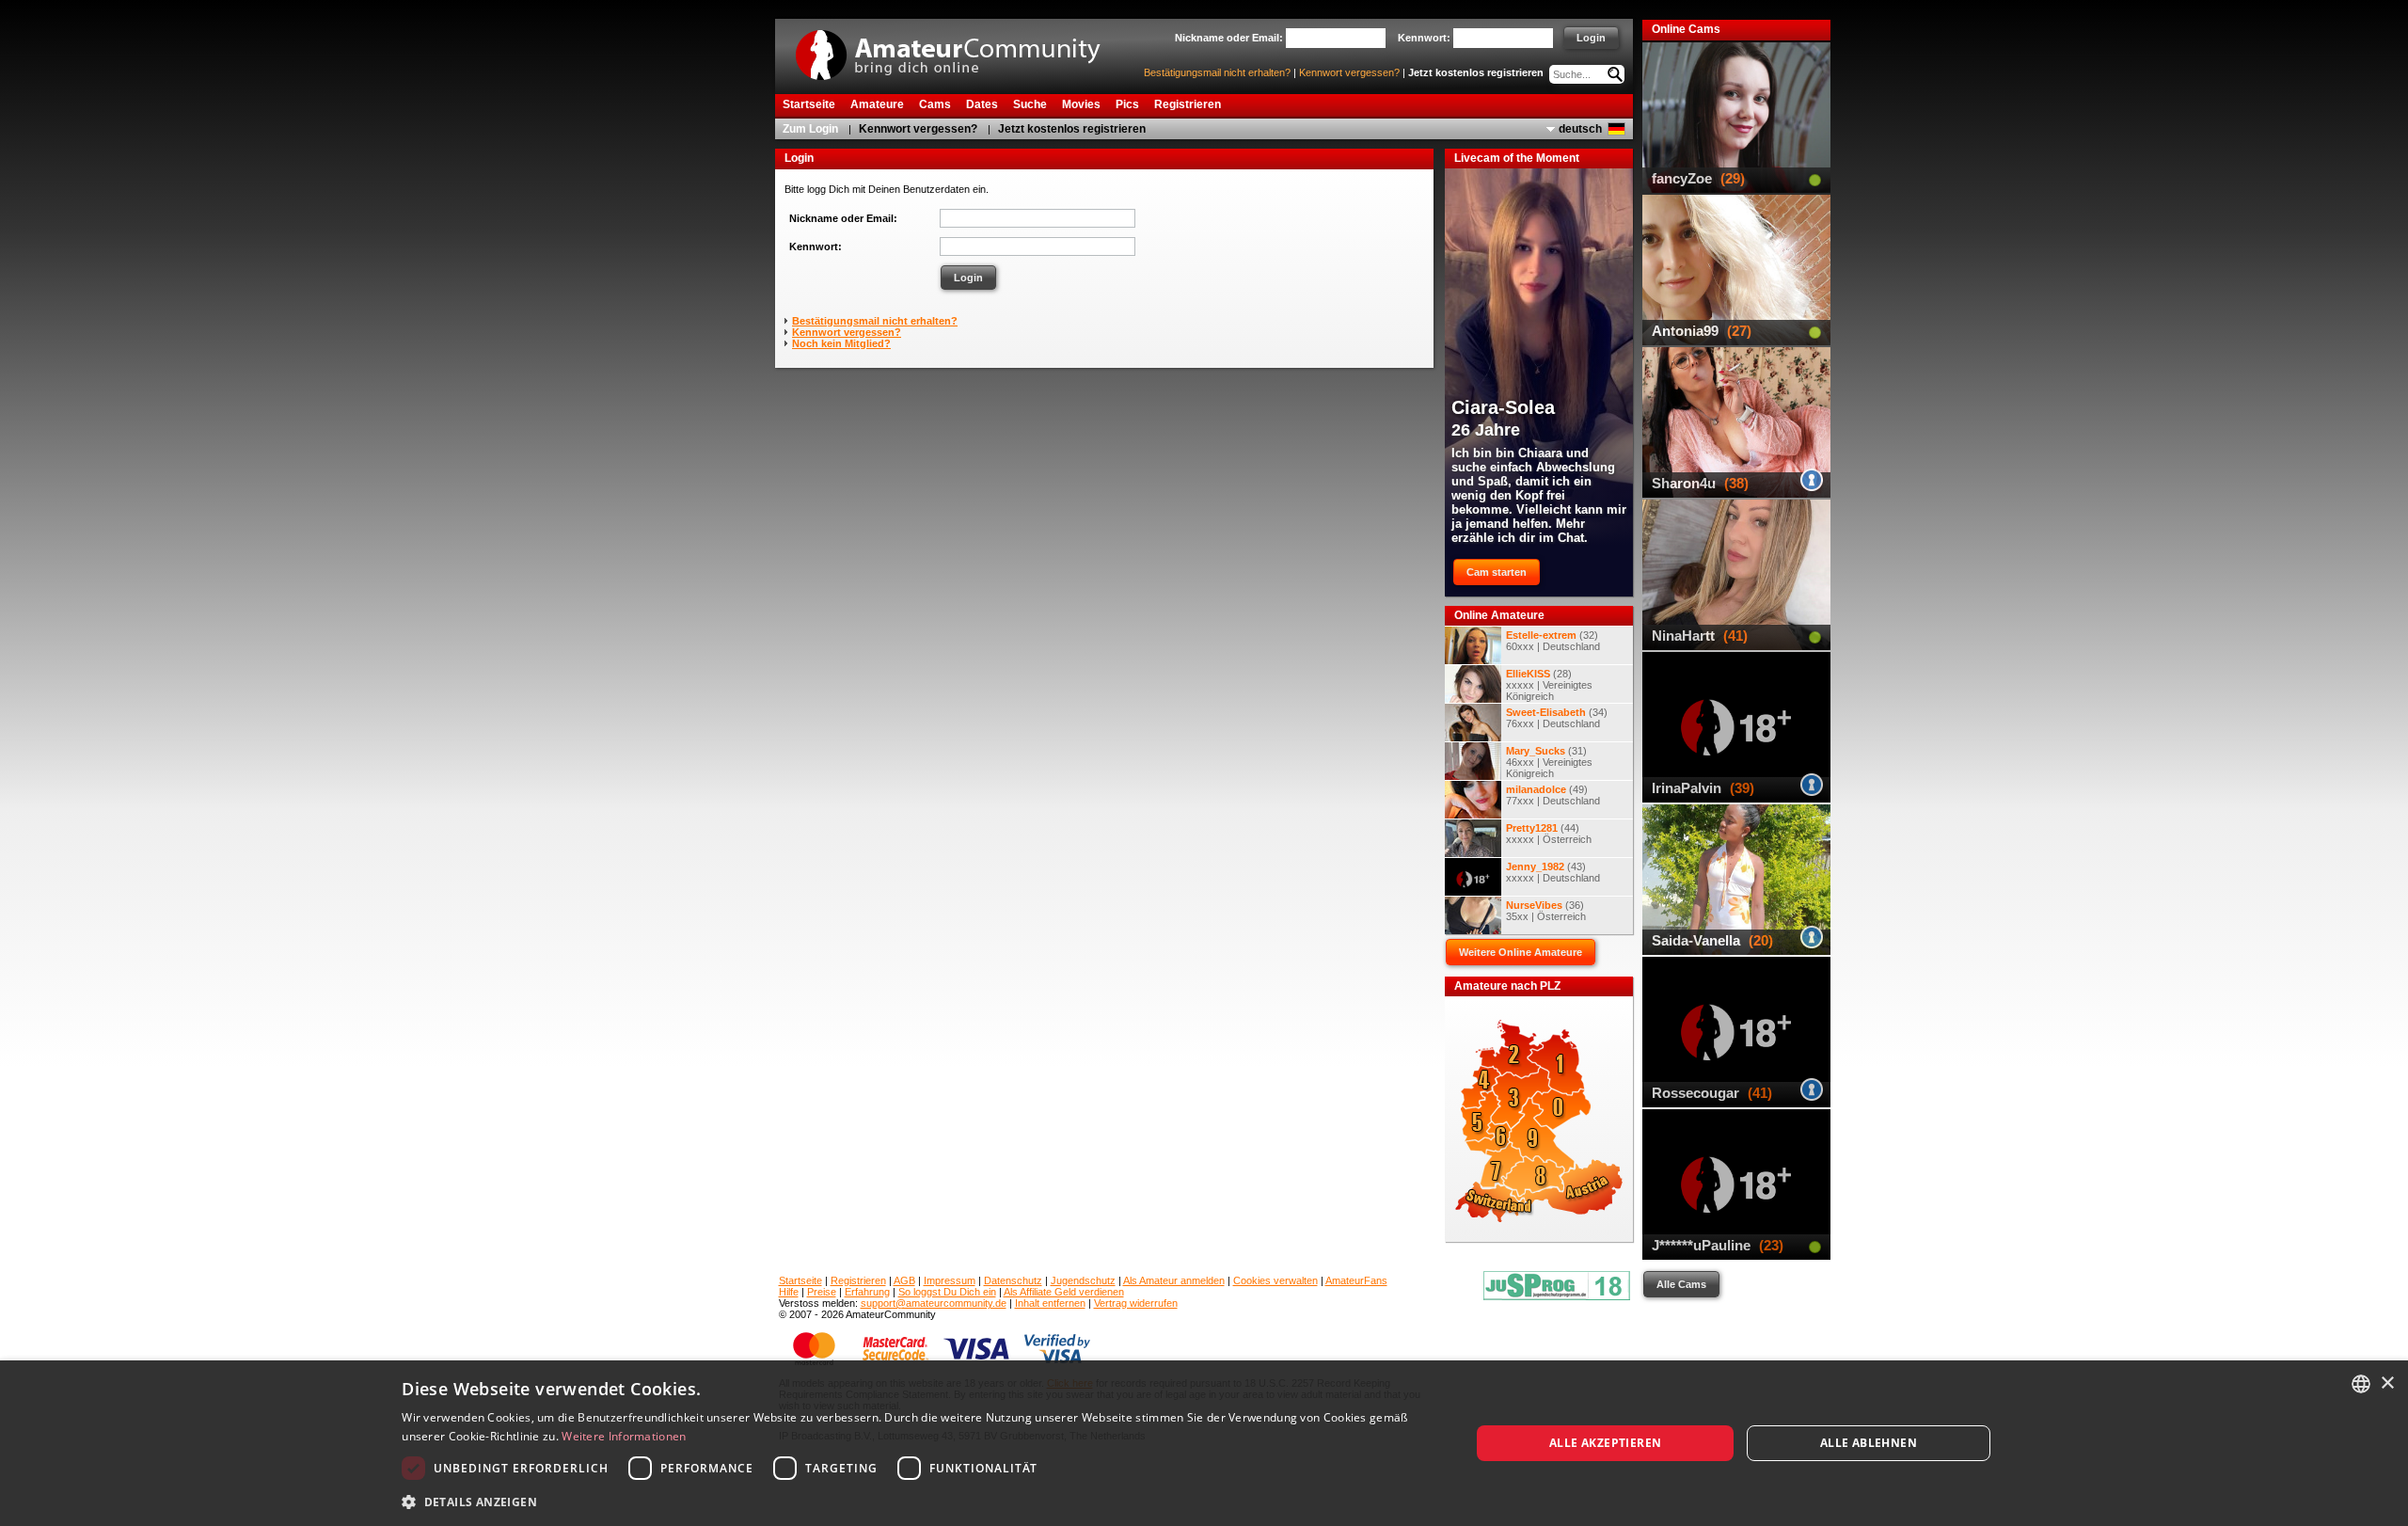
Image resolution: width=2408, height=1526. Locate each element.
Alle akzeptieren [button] (1605, 1443)
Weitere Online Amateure (1521, 952)
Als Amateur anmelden (1174, 1280)
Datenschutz (1013, 1280)
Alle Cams (1681, 1284)
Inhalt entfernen (1050, 1303)
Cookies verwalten (1275, 1280)
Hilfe (789, 1292)
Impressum (950, 1280)
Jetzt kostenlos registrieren (1476, 72)
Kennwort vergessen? (1349, 72)
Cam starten (1497, 572)
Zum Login (810, 129)
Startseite (800, 1280)
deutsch (1580, 129)
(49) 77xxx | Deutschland (1553, 795)
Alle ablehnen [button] (1869, 1443)
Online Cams (1686, 29)
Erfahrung (867, 1292)
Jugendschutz (1083, 1280)
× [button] (2387, 1383)
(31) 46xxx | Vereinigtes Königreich (1549, 762)
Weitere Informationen (624, 1436)
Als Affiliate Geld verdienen (1064, 1292)
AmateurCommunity (958, 48)
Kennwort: (816, 246)
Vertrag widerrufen (1136, 1303)
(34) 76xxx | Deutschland (1557, 718)
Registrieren (858, 1280)
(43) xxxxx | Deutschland (1553, 872)
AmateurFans (1356, 1280)
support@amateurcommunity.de (934, 1303)
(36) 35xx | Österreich (1546, 911)
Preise (822, 1292)
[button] (920, 1501)
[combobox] (2361, 1384)
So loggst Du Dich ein (947, 1292)
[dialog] (1204, 1443)
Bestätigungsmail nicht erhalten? (1217, 72)
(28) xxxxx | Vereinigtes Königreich (1549, 685)
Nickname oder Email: (843, 218)
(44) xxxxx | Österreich (1549, 834)
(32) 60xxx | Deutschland (1553, 641)
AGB (904, 1280)
